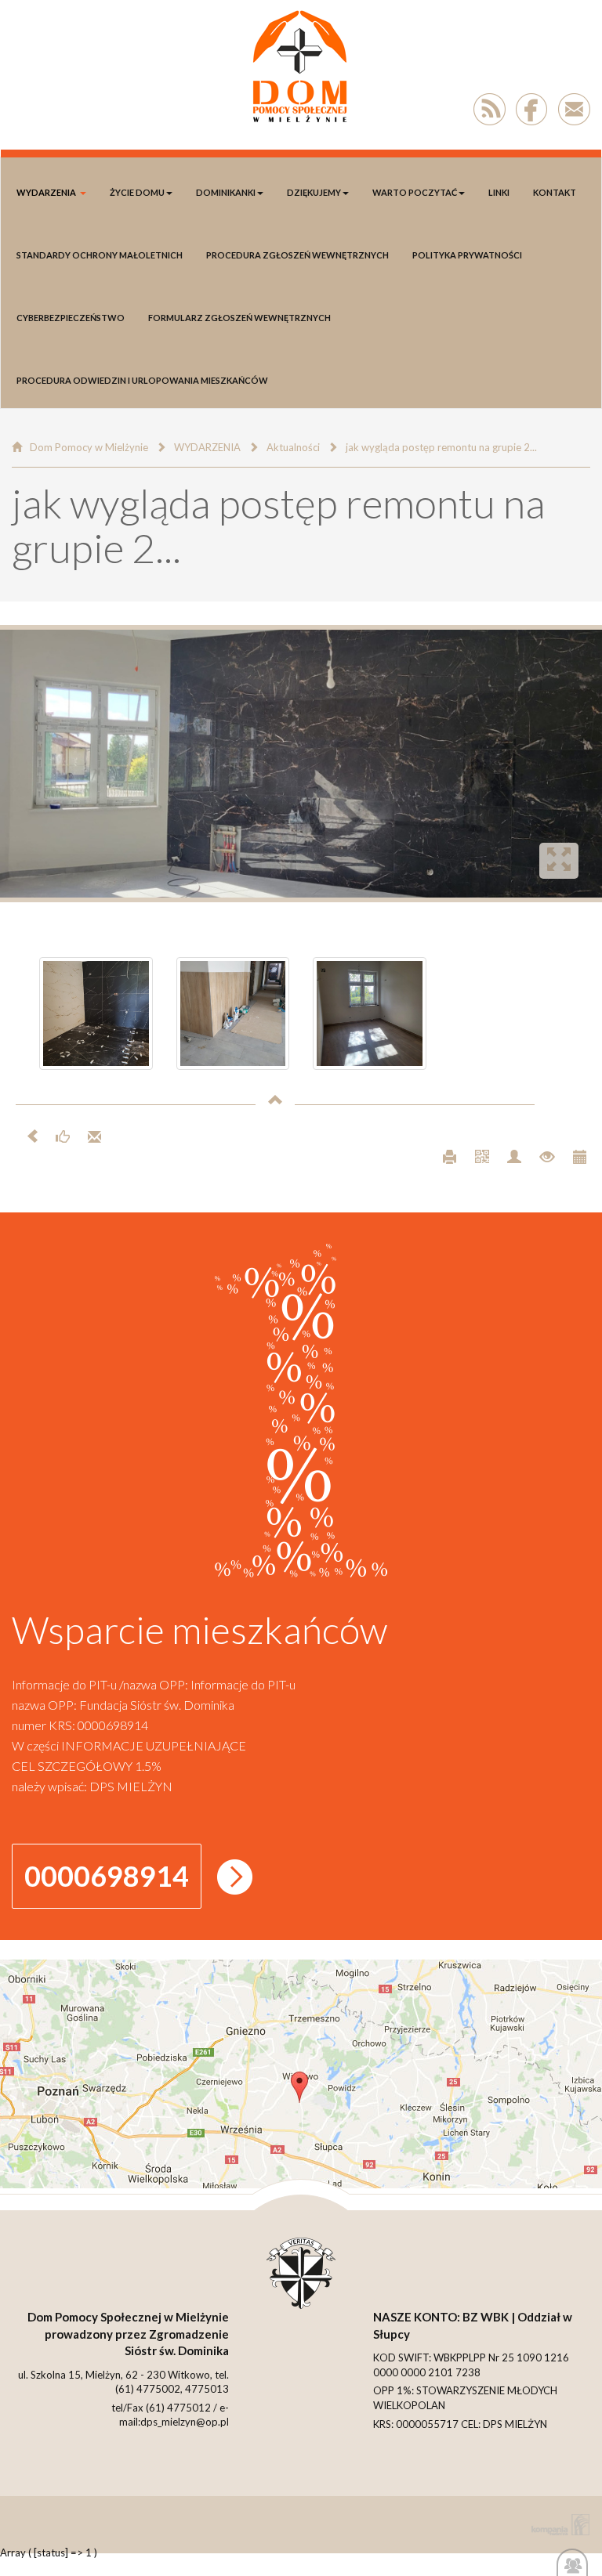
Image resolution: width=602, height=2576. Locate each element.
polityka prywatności (467, 255)
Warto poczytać (415, 192)
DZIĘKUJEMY (314, 192)
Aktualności (293, 447)
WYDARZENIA (46, 192)
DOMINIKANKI (226, 192)
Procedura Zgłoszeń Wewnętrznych (297, 255)
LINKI (499, 192)
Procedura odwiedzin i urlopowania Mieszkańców (142, 380)
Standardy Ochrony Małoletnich (100, 255)
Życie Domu (137, 192)
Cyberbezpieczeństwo (71, 318)
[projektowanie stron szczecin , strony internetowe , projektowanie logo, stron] (557, 2525)
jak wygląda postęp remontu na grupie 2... (441, 447)
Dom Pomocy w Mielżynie (89, 447)
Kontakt (555, 192)
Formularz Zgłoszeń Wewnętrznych (239, 318)
